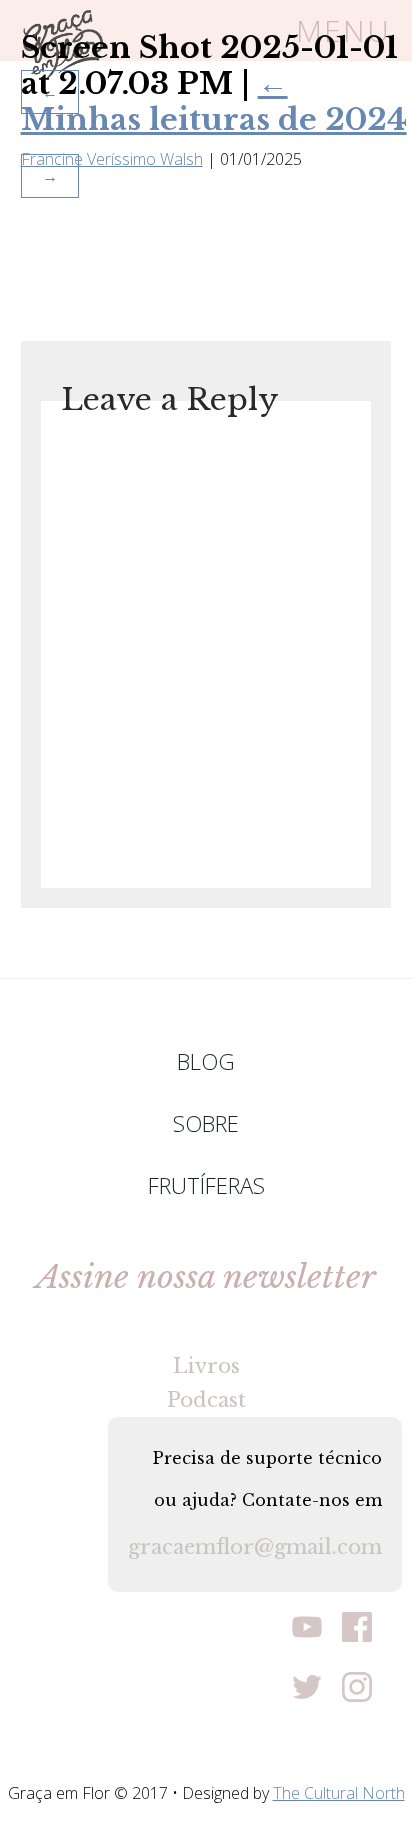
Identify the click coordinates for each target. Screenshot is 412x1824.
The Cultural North (339, 1793)
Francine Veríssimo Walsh (112, 159)
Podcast (206, 1400)
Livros (206, 1366)
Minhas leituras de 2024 (214, 101)
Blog (206, 1061)
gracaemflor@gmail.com (255, 1547)
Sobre (206, 1123)
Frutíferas (206, 1185)
